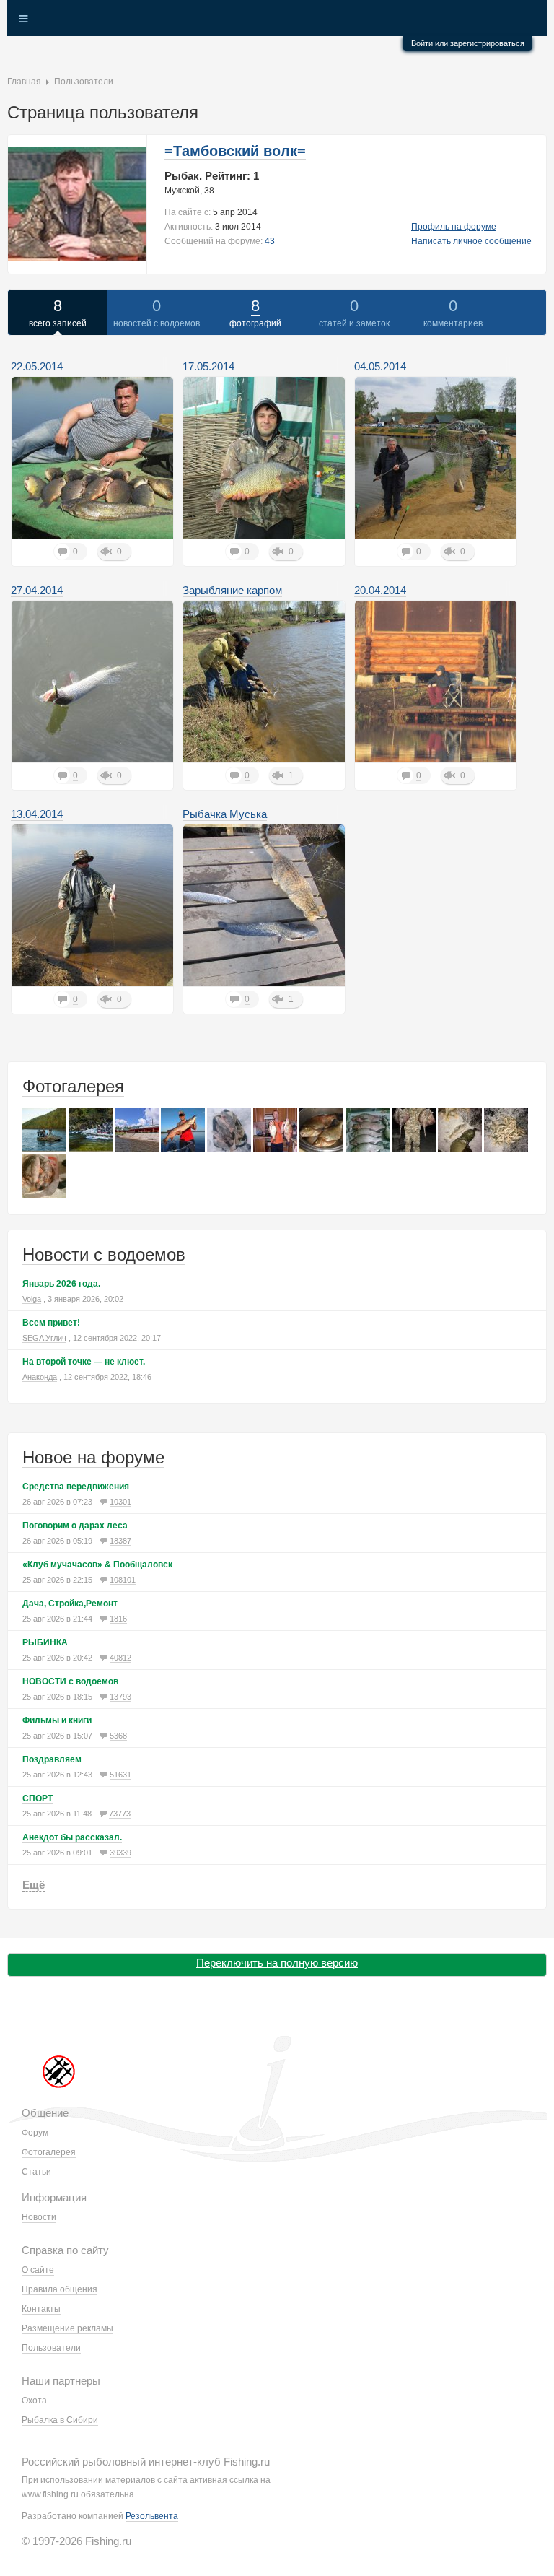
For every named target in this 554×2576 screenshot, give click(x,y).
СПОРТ (38, 1798)
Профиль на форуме (454, 227)
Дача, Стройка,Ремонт (70, 1604)
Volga (32, 1299)
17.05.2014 (208, 366)
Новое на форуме (93, 1457)
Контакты (41, 2309)
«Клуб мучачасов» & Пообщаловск (97, 1565)
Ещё (34, 1885)
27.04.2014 (37, 590)
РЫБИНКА (45, 1642)
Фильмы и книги (57, 1720)
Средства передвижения (76, 1487)
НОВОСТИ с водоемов (70, 1681)
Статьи (36, 2172)
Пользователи (84, 82)
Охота (34, 2401)
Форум (35, 2133)
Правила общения (60, 2289)
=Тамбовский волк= (235, 151)
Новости (39, 2217)
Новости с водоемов (104, 1254)
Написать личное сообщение (471, 241)
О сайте (38, 2270)
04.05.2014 (380, 366)
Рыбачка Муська (225, 814)
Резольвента (152, 2516)
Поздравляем (52, 1759)
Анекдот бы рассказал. (72, 1837)
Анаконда (40, 1377)
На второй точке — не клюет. (84, 1362)
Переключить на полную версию (277, 1963)
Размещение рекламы (67, 2328)
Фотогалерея (73, 1086)
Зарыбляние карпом (232, 590)
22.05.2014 (37, 366)
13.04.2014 (37, 814)
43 (270, 241)
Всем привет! (51, 1323)
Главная (24, 82)
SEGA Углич (44, 1338)
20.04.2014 (380, 590)
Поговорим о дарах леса (75, 1526)
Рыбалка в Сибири (60, 2420)
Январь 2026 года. (61, 1284)
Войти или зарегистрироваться (468, 43)
